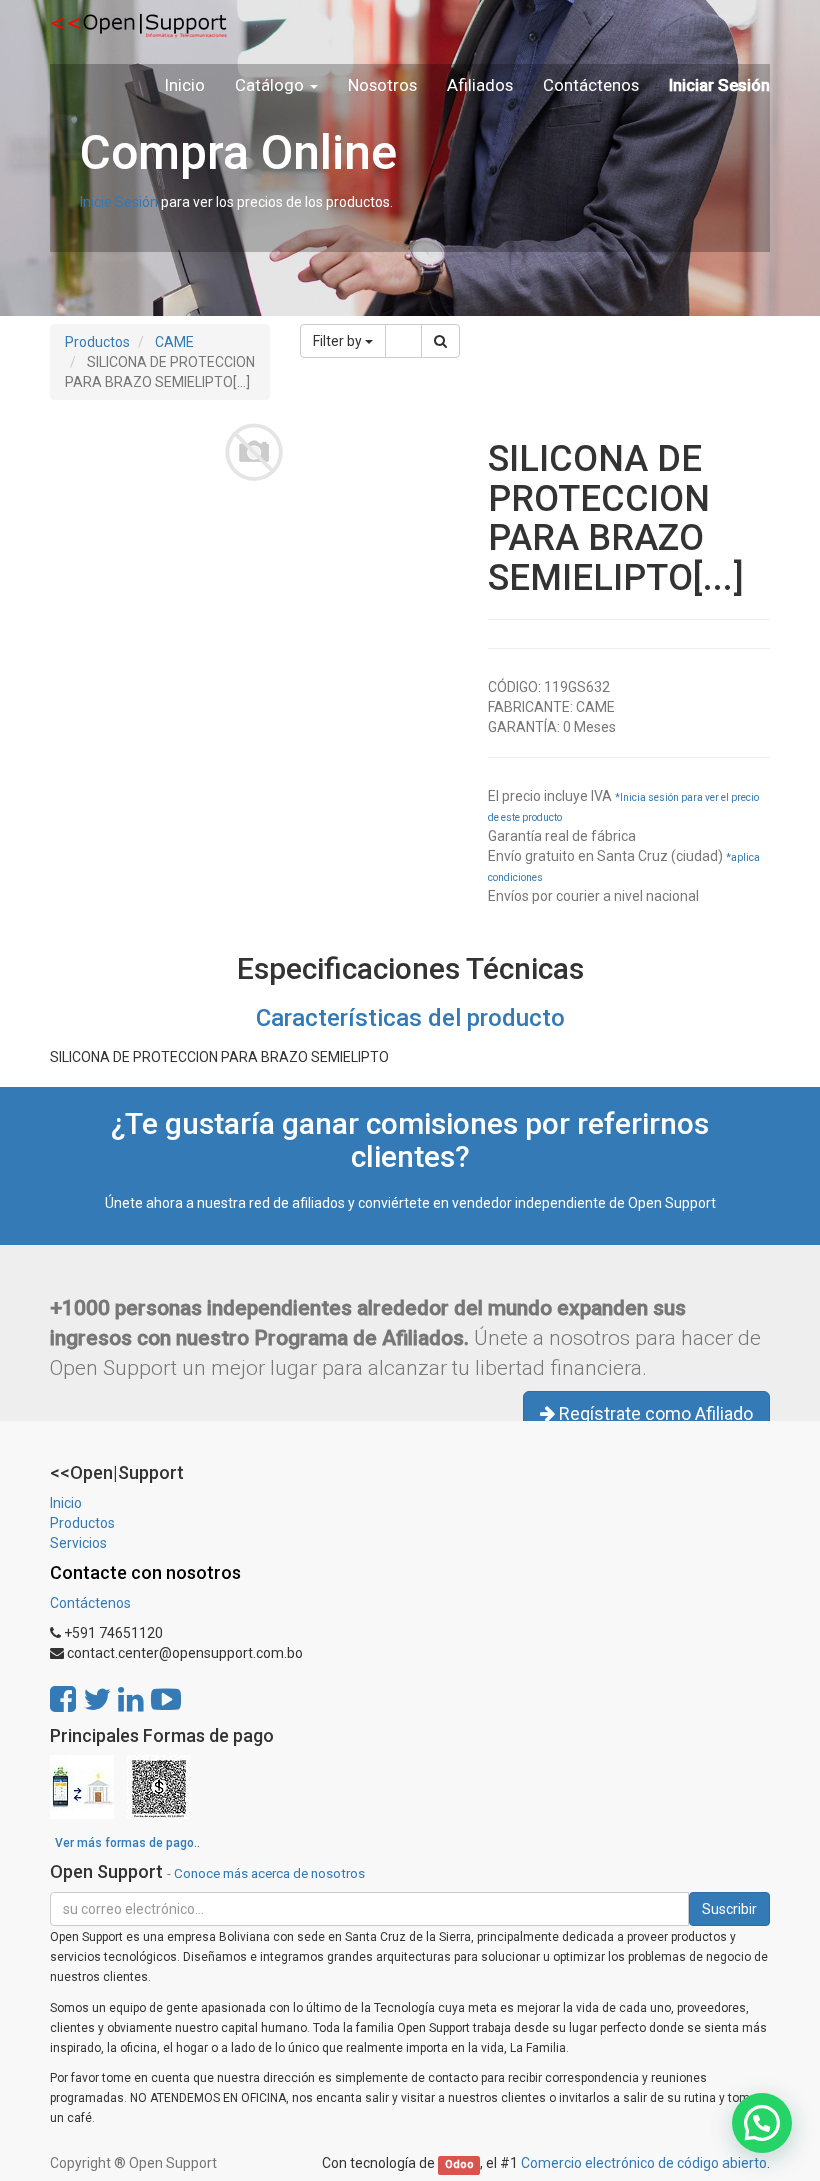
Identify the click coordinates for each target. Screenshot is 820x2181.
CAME (174, 342)
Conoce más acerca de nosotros (269, 1873)
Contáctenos (90, 1603)
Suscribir (729, 1909)
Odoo (459, 2164)
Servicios (78, 1543)
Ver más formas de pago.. (127, 1843)
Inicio (66, 1503)
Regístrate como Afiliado (654, 1413)
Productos (97, 342)
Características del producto (410, 1018)
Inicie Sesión (119, 202)
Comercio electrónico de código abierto (644, 2163)
